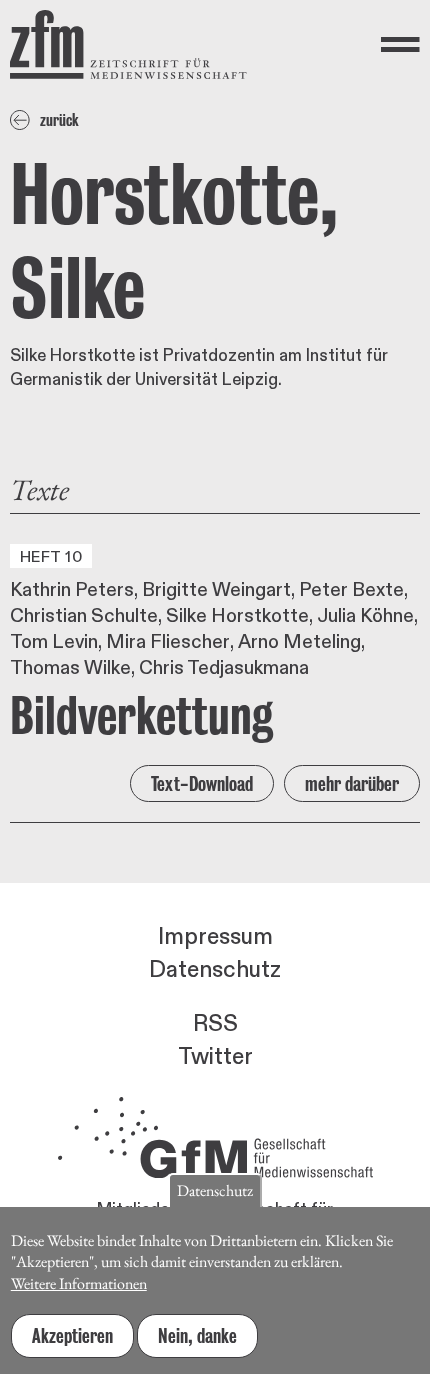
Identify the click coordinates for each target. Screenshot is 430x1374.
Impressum (215, 937)
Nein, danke (197, 1336)
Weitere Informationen (79, 1283)
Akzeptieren (72, 1336)
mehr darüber (352, 784)
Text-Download (202, 784)
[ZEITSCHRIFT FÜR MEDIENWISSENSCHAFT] (128, 44)
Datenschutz (215, 970)
